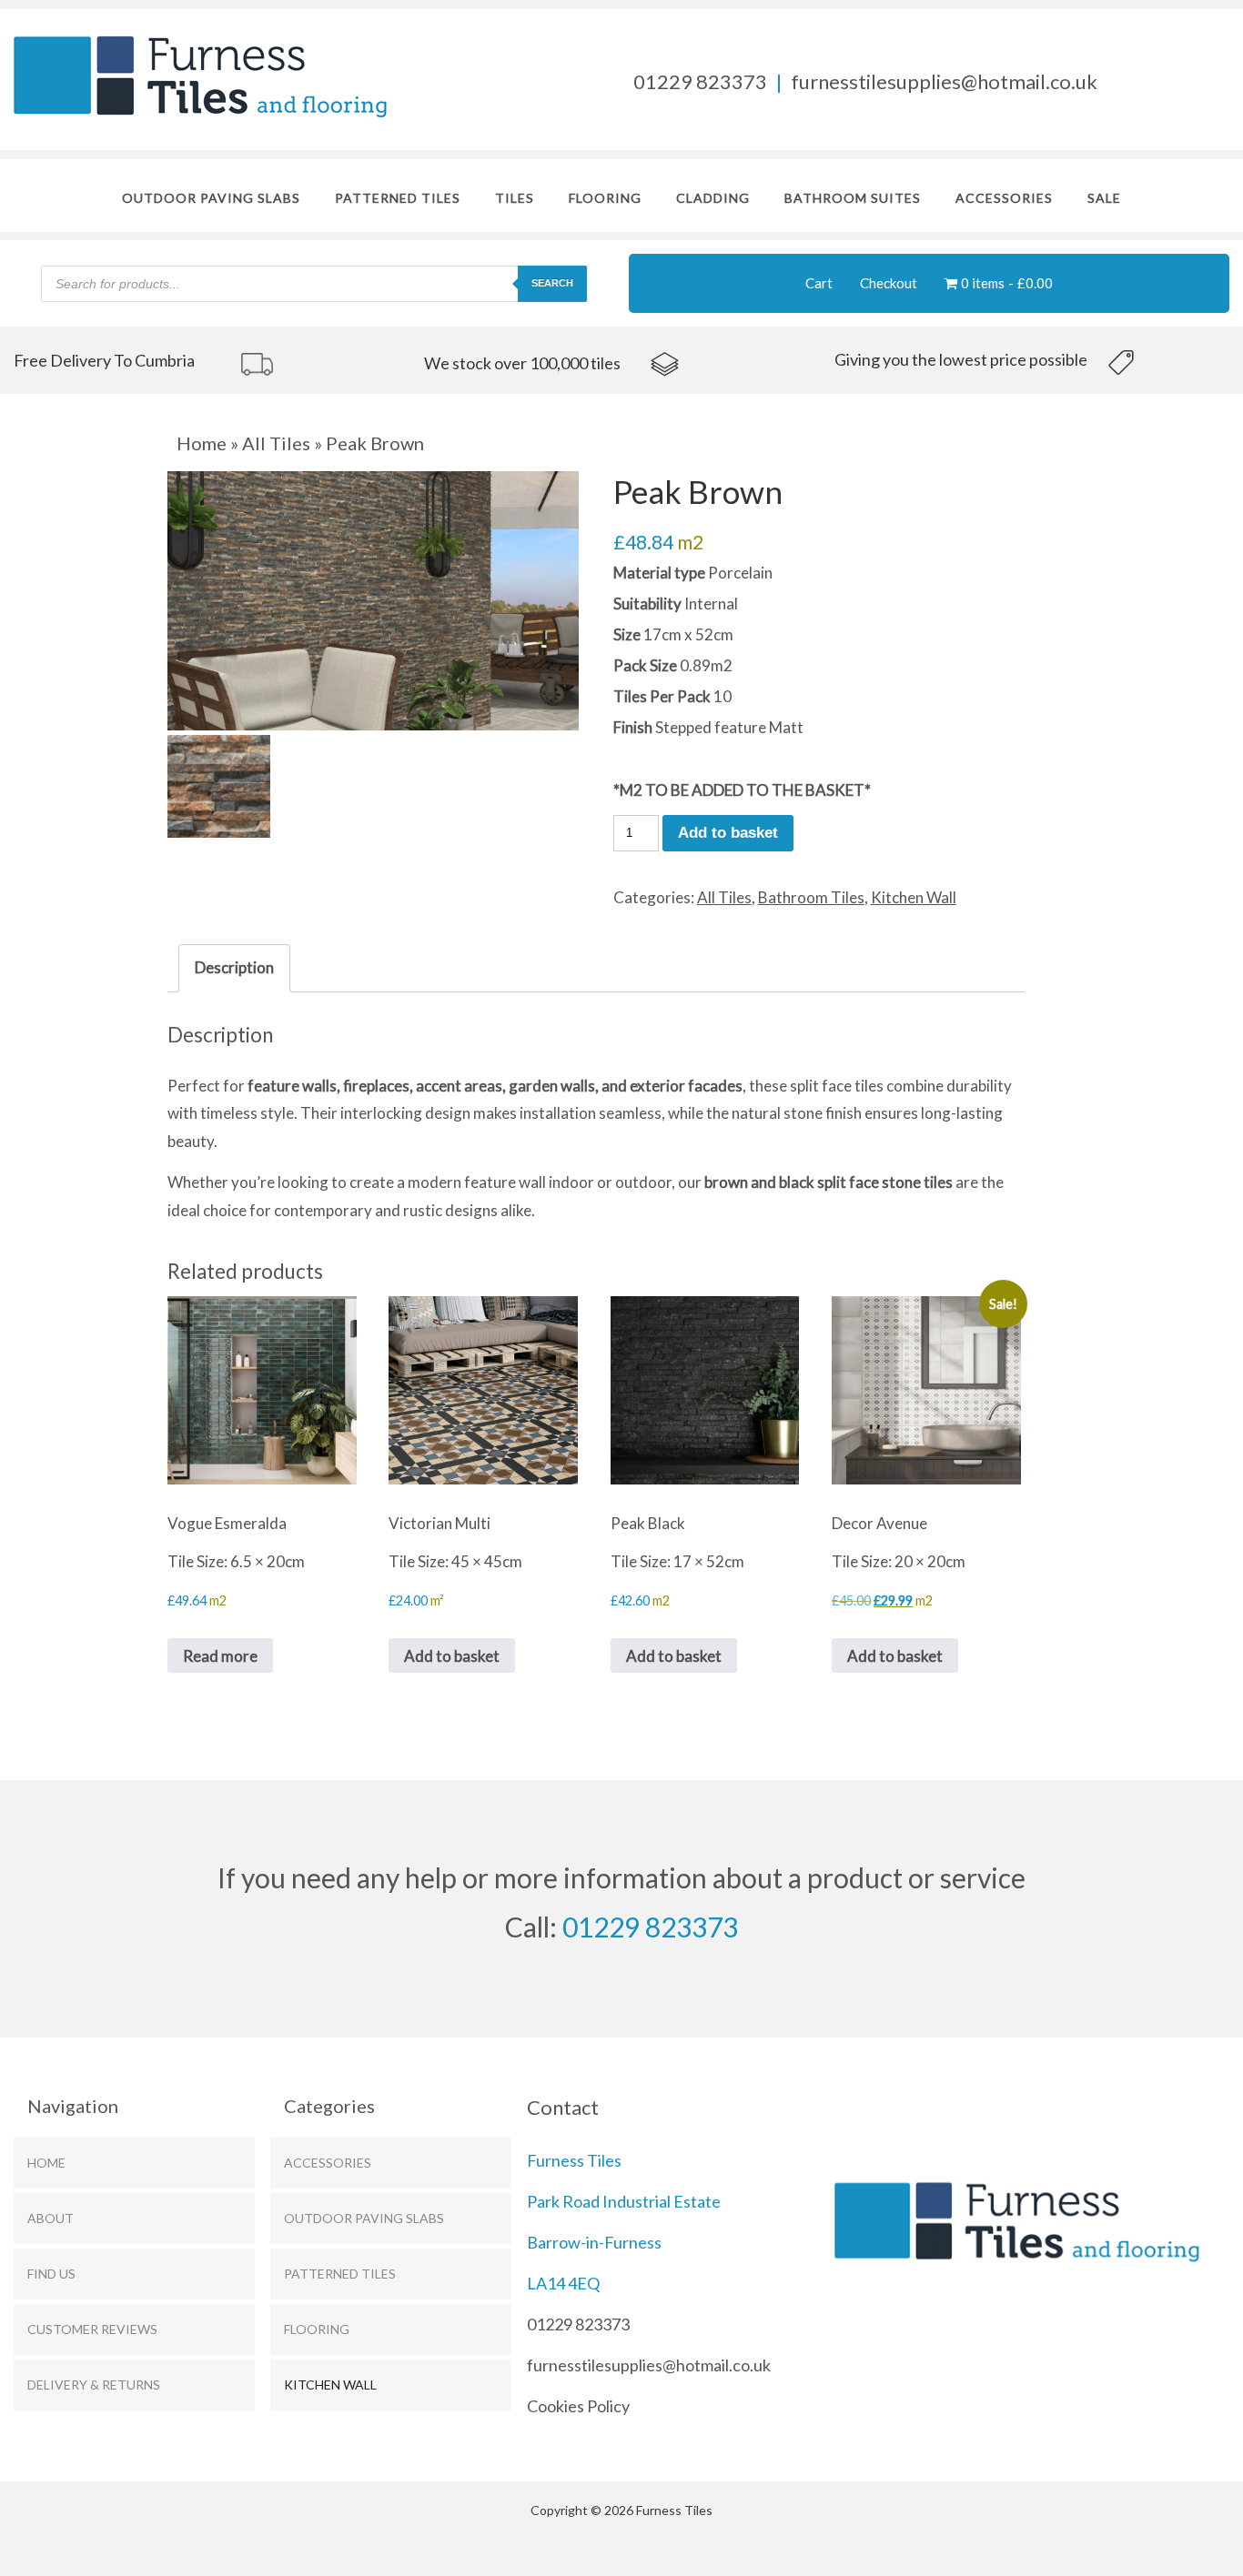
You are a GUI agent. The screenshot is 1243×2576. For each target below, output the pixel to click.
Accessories (1004, 198)
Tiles (515, 198)
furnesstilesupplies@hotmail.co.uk (944, 81)
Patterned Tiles (398, 198)
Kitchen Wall (914, 897)
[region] (211, 362)
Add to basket (728, 833)
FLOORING (605, 198)
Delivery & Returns (94, 2385)
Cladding (713, 198)
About (51, 2218)
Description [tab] (234, 967)
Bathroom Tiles (811, 897)
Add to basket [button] (452, 1656)
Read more (220, 1656)
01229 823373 (700, 81)
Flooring (317, 2329)
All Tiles (276, 443)
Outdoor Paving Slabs (211, 198)
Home (202, 443)
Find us (51, 2274)
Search (552, 283)
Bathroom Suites (853, 198)
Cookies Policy (578, 2406)
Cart (819, 283)
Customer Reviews (92, 2329)
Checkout (889, 283)
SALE (1104, 198)
